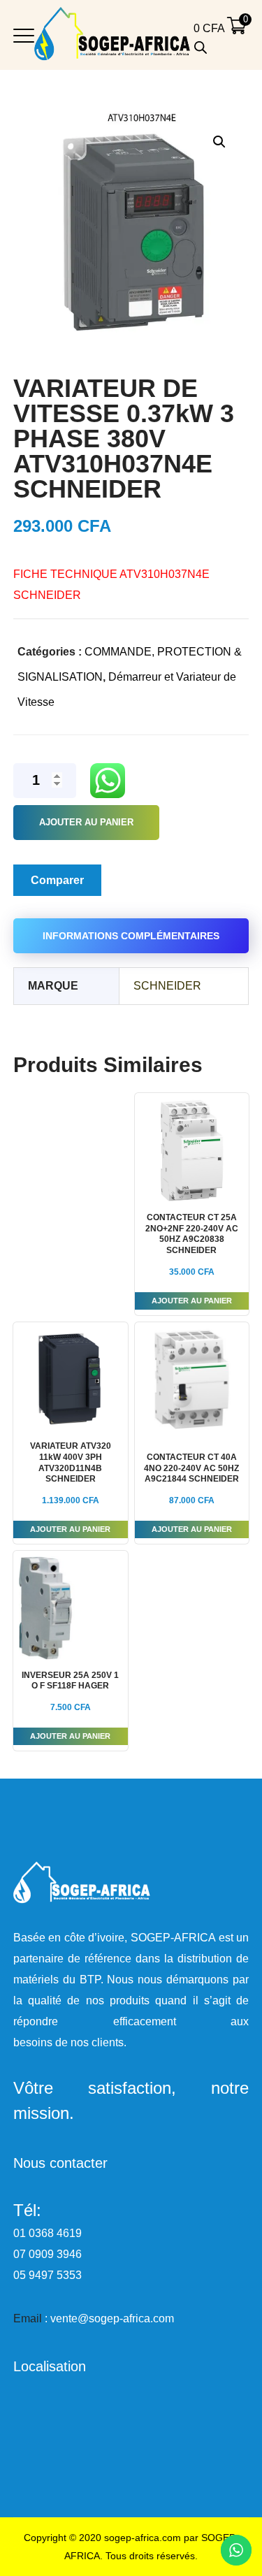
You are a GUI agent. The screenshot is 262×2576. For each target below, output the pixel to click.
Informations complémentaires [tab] (131, 936)
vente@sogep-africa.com (112, 2318)
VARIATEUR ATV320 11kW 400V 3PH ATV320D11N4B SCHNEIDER (71, 1462)
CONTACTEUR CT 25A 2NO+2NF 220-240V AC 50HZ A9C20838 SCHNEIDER (192, 1234)
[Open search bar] (201, 48)
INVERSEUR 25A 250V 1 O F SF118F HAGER (70, 1681)
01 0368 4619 (48, 2233)
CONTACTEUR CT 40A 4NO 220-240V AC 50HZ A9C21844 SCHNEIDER (191, 1468)
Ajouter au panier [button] (192, 1301)
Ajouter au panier (86, 822)
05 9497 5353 (48, 2275)
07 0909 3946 (48, 2254)
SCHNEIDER (167, 986)
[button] (219, 142)
